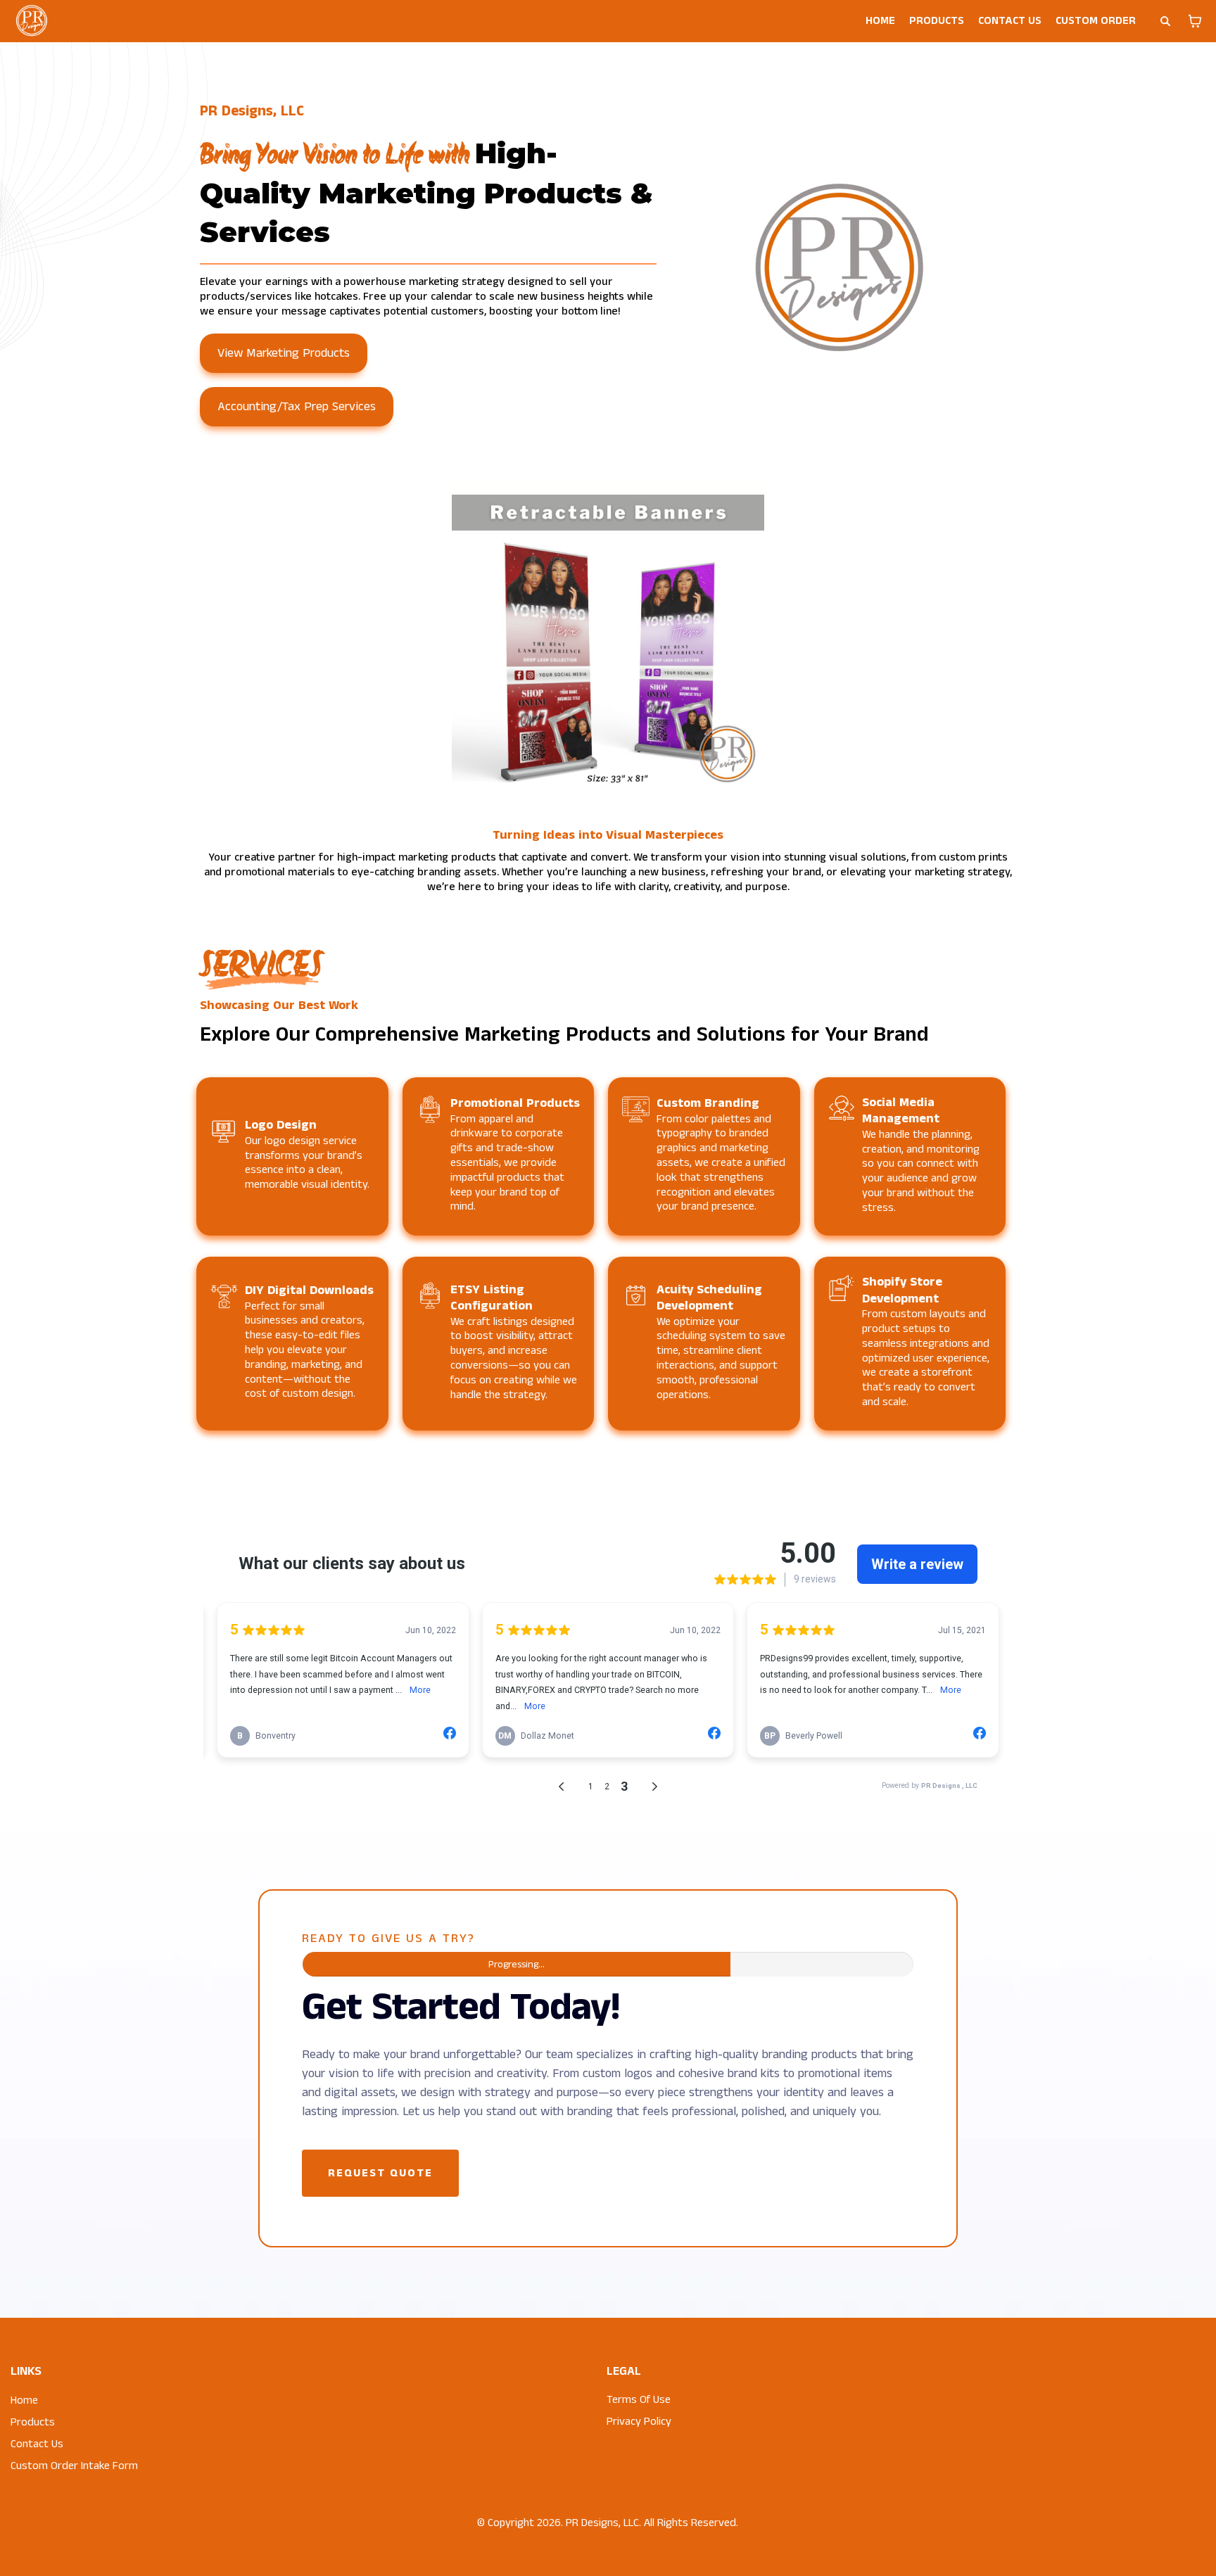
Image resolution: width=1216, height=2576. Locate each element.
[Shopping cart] (1195, 21)
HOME (880, 21)
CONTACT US (1010, 21)
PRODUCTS (937, 21)
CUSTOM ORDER (1096, 21)
